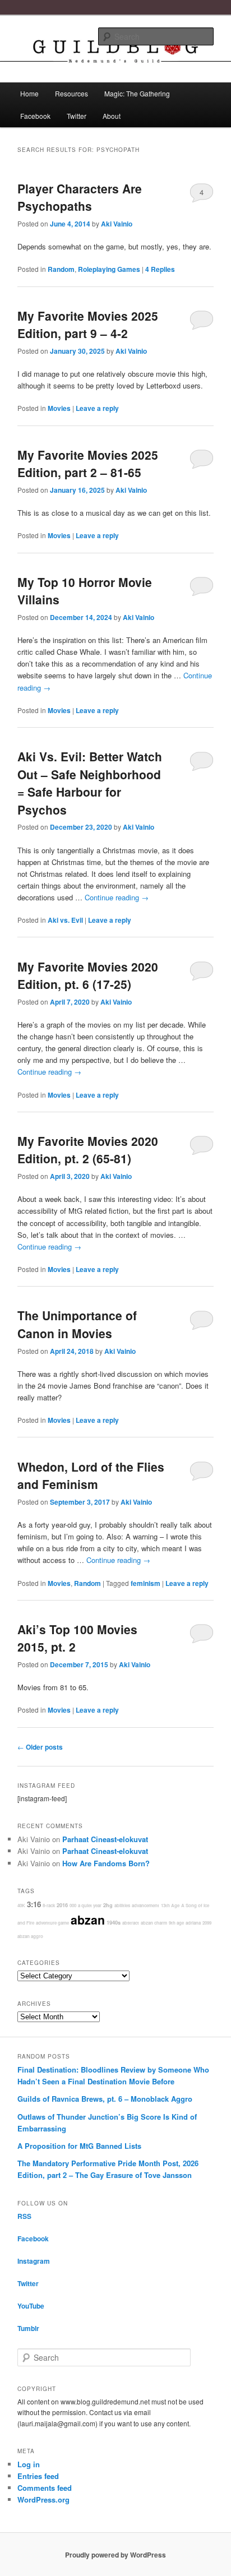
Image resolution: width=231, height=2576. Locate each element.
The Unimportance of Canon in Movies (77, 1324)
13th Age (170, 1905)
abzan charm (154, 1923)
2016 (62, 1905)
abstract (131, 1923)
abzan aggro (30, 1936)
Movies (59, 408)
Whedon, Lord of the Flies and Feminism (91, 1476)
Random (61, 269)
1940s (114, 1923)
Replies (160, 269)
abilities (122, 1905)
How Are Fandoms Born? (106, 1863)
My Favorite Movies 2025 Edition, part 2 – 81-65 (88, 464)
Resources (71, 93)
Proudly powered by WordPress (115, 2555)
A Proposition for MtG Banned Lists (79, 2146)
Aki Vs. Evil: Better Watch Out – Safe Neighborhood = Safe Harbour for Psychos (90, 783)
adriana (193, 1923)
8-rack (49, 1905)
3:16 (34, 1904)
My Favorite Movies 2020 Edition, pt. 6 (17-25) (88, 975)
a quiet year (90, 1905)
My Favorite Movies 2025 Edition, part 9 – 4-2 (88, 325)
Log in (29, 2464)
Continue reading (117, 897)
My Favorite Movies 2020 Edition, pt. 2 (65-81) (88, 1150)
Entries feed (38, 2476)
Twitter (77, 116)
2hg (108, 1905)
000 (73, 1905)
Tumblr (28, 2328)
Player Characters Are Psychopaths (80, 197)
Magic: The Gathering (137, 93)
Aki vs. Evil (65, 920)
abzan (88, 1920)
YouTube (31, 2306)
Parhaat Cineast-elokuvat (105, 1839)
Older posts (40, 1747)
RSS (24, 2216)
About (112, 116)
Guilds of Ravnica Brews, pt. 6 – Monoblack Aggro (105, 2099)
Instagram (34, 2261)
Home (29, 93)
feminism (145, 1583)
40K (21, 1905)
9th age (176, 1923)
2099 (207, 1923)
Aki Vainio (117, 224)
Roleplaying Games (109, 269)
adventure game (52, 1923)
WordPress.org (43, 2499)
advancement (145, 1905)
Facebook (35, 116)
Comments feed (45, 2488)
